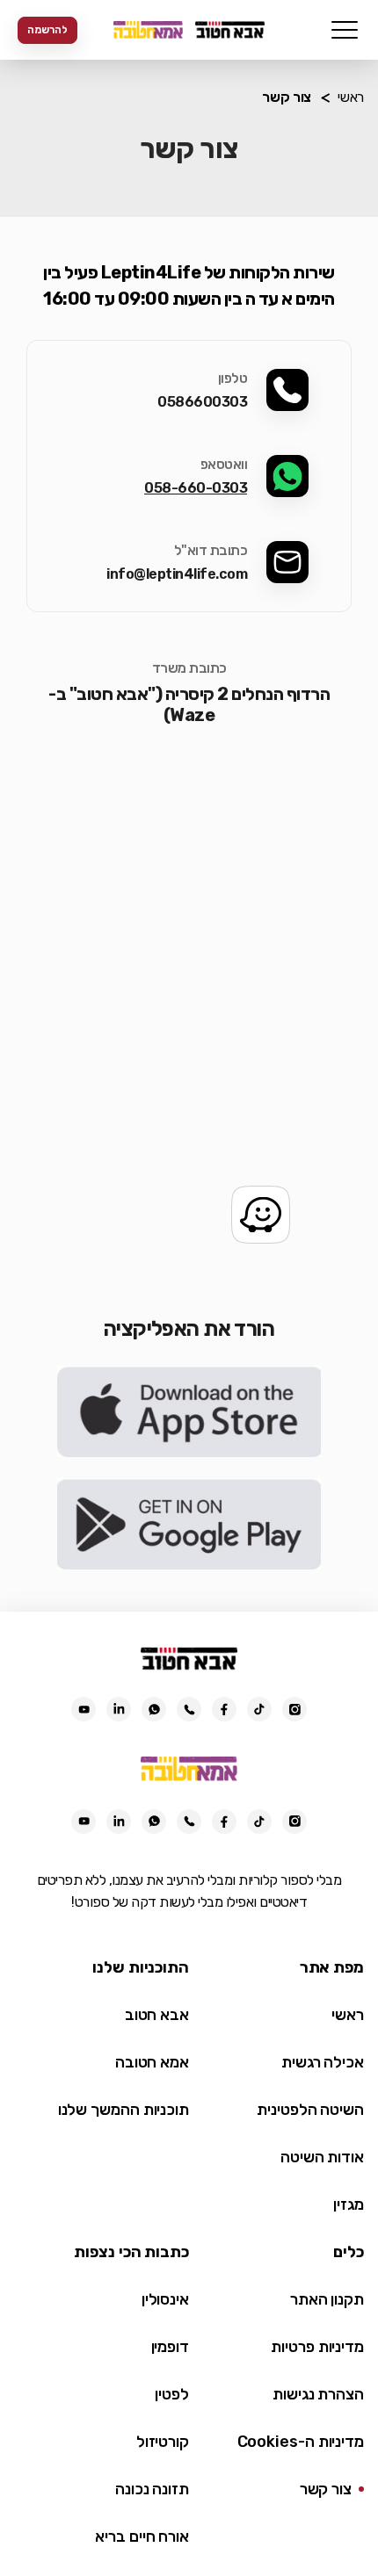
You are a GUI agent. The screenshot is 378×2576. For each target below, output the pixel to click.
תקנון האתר (327, 2299)
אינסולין (165, 2299)
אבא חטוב (157, 2015)
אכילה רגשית (323, 2062)
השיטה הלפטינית (310, 2110)
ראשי (351, 97)
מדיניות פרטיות (317, 2347)
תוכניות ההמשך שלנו (124, 2110)
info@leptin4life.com (177, 574)
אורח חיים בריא (142, 2536)
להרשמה (47, 30)
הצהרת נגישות (318, 2394)
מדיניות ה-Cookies (301, 2442)
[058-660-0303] (189, 1709)
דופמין (170, 2347)
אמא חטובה (152, 2062)
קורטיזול (163, 2442)
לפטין (172, 2394)
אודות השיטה (322, 2157)
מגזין (349, 2204)
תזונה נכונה (152, 2489)
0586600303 (202, 402)
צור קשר (326, 2489)
